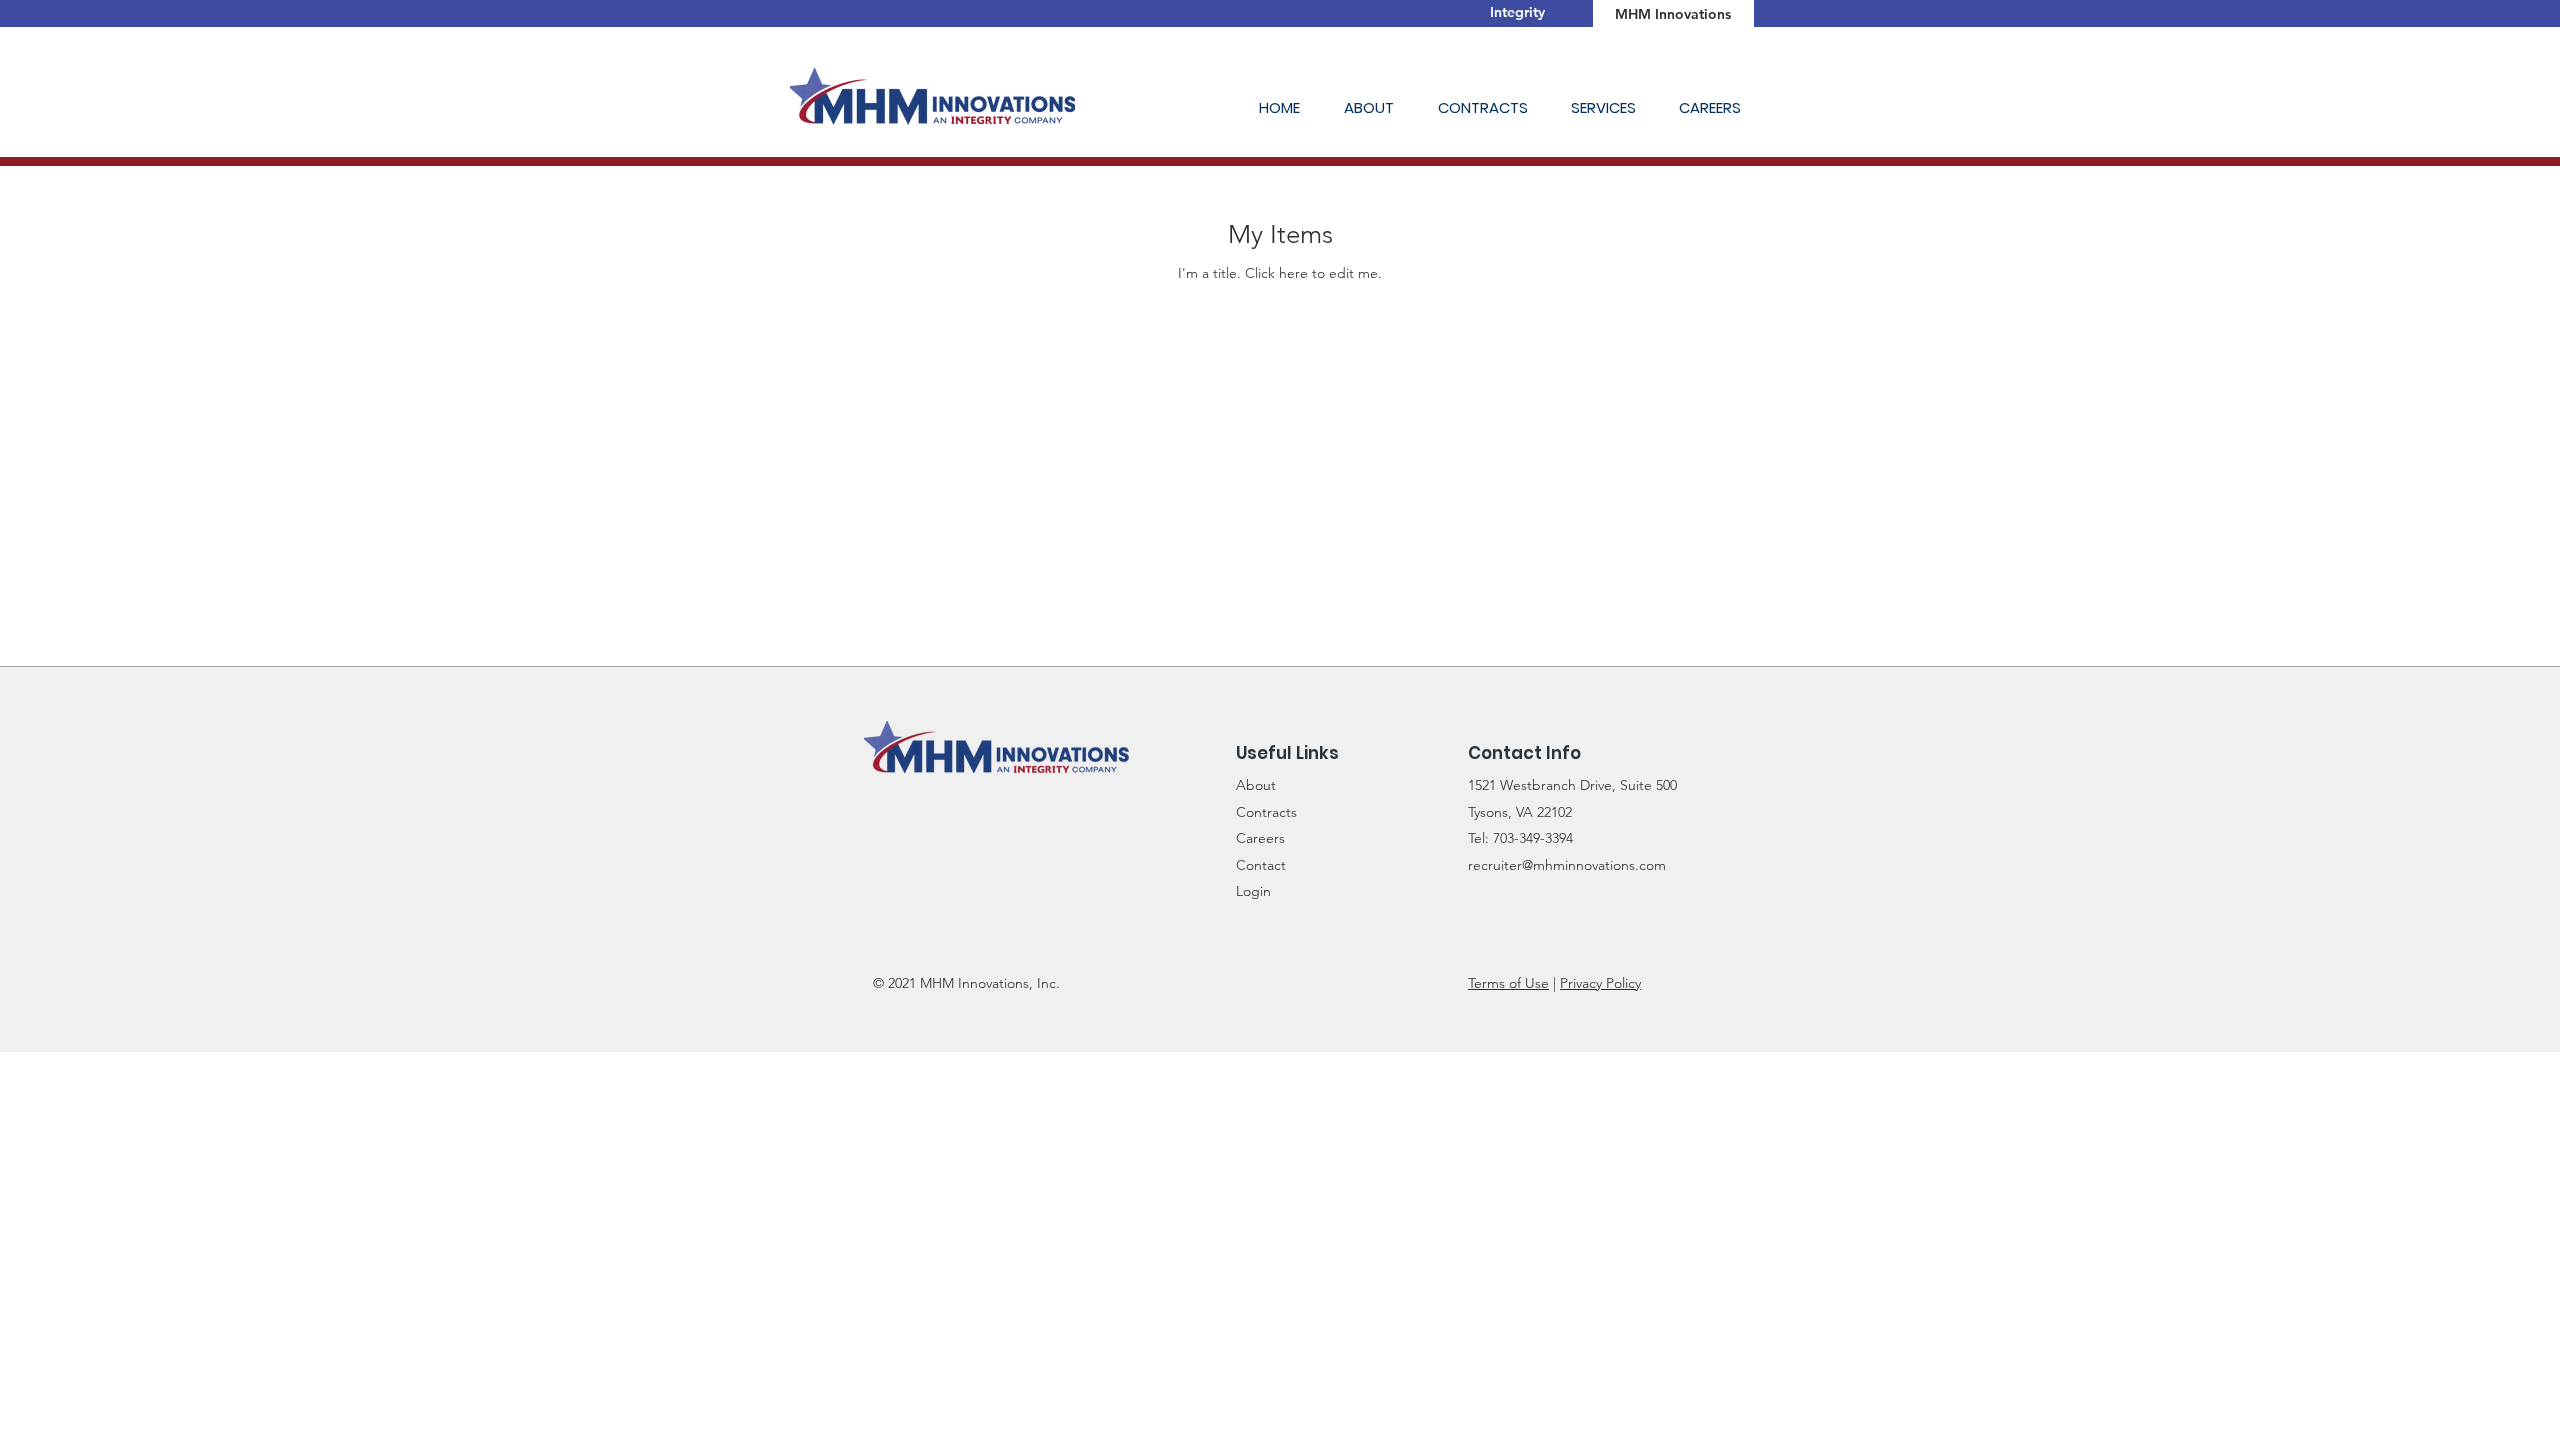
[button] (1376, 107)
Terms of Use (1508, 983)
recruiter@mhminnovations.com (1567, 865)
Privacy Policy (1600, 983)
